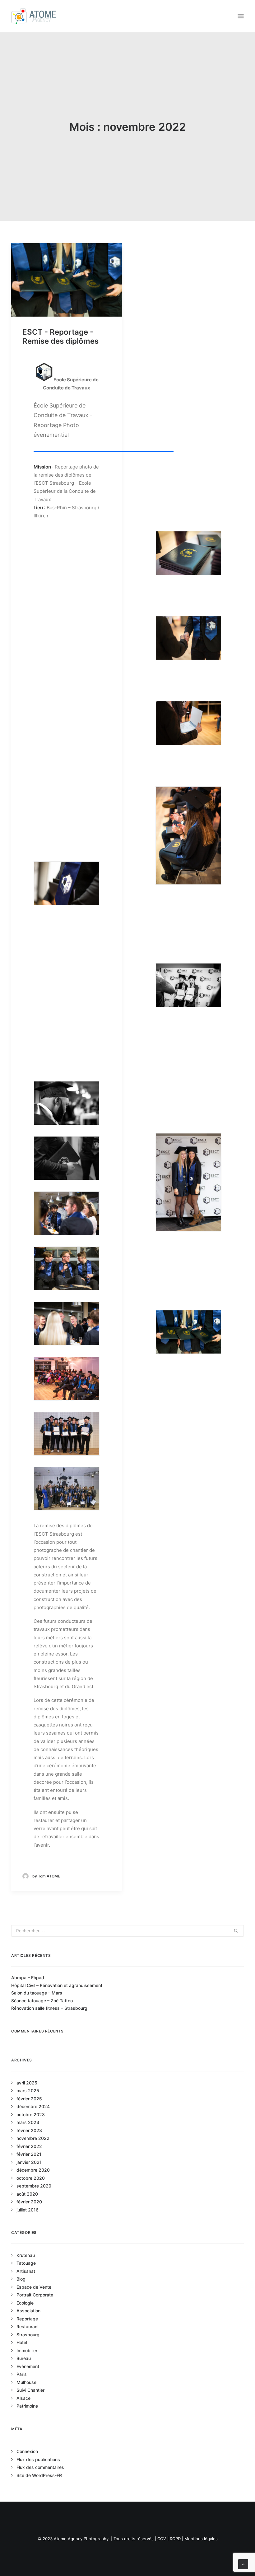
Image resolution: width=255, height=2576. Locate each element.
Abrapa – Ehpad (28, 1978)
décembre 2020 (33, 2170)
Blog (21, 2279)
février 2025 (29, 2099)
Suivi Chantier (30, 2390)
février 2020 (29, 2202)
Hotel (22, 2342)
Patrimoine (27, 2406)
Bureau (24, 2358)
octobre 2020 (31, 2178)
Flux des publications (38, 2459)
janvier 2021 (29, 2162)
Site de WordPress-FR (39, 2475)
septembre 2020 (34, 2186)
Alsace (23, 2398)
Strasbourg (28, 2335)
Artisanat (26, 2271)
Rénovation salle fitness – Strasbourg (49, 2008)
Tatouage (26, 2263)
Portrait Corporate (35, 2295)
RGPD (175, 2539)
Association (28, 2311)
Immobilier (27, 2350)
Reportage (27, 2319)
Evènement (28, 2366)
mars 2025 (28, 2091)
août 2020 (27, 2194)
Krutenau (26, 2255)
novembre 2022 (33, 2138)
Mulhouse (26, 2382)
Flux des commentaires (40, 2467)
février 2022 (29, 2146)
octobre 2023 (31, 2114)
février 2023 (29, 2130)
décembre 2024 (33, 2106)
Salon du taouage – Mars (37, 1993)
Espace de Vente (34, 2287)
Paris (22, 2374)
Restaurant (28, 2326)
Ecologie (25, 2303)
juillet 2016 (28, 2210)
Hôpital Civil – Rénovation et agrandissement (57, 1985)
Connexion (27, 2451)
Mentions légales (201, 2539)
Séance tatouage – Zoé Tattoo (42, 2001)
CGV (162, 2539)
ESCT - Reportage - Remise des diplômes (60, 337)
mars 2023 (28, 2122)
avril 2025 (27, 2083)
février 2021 (29, 2154)
